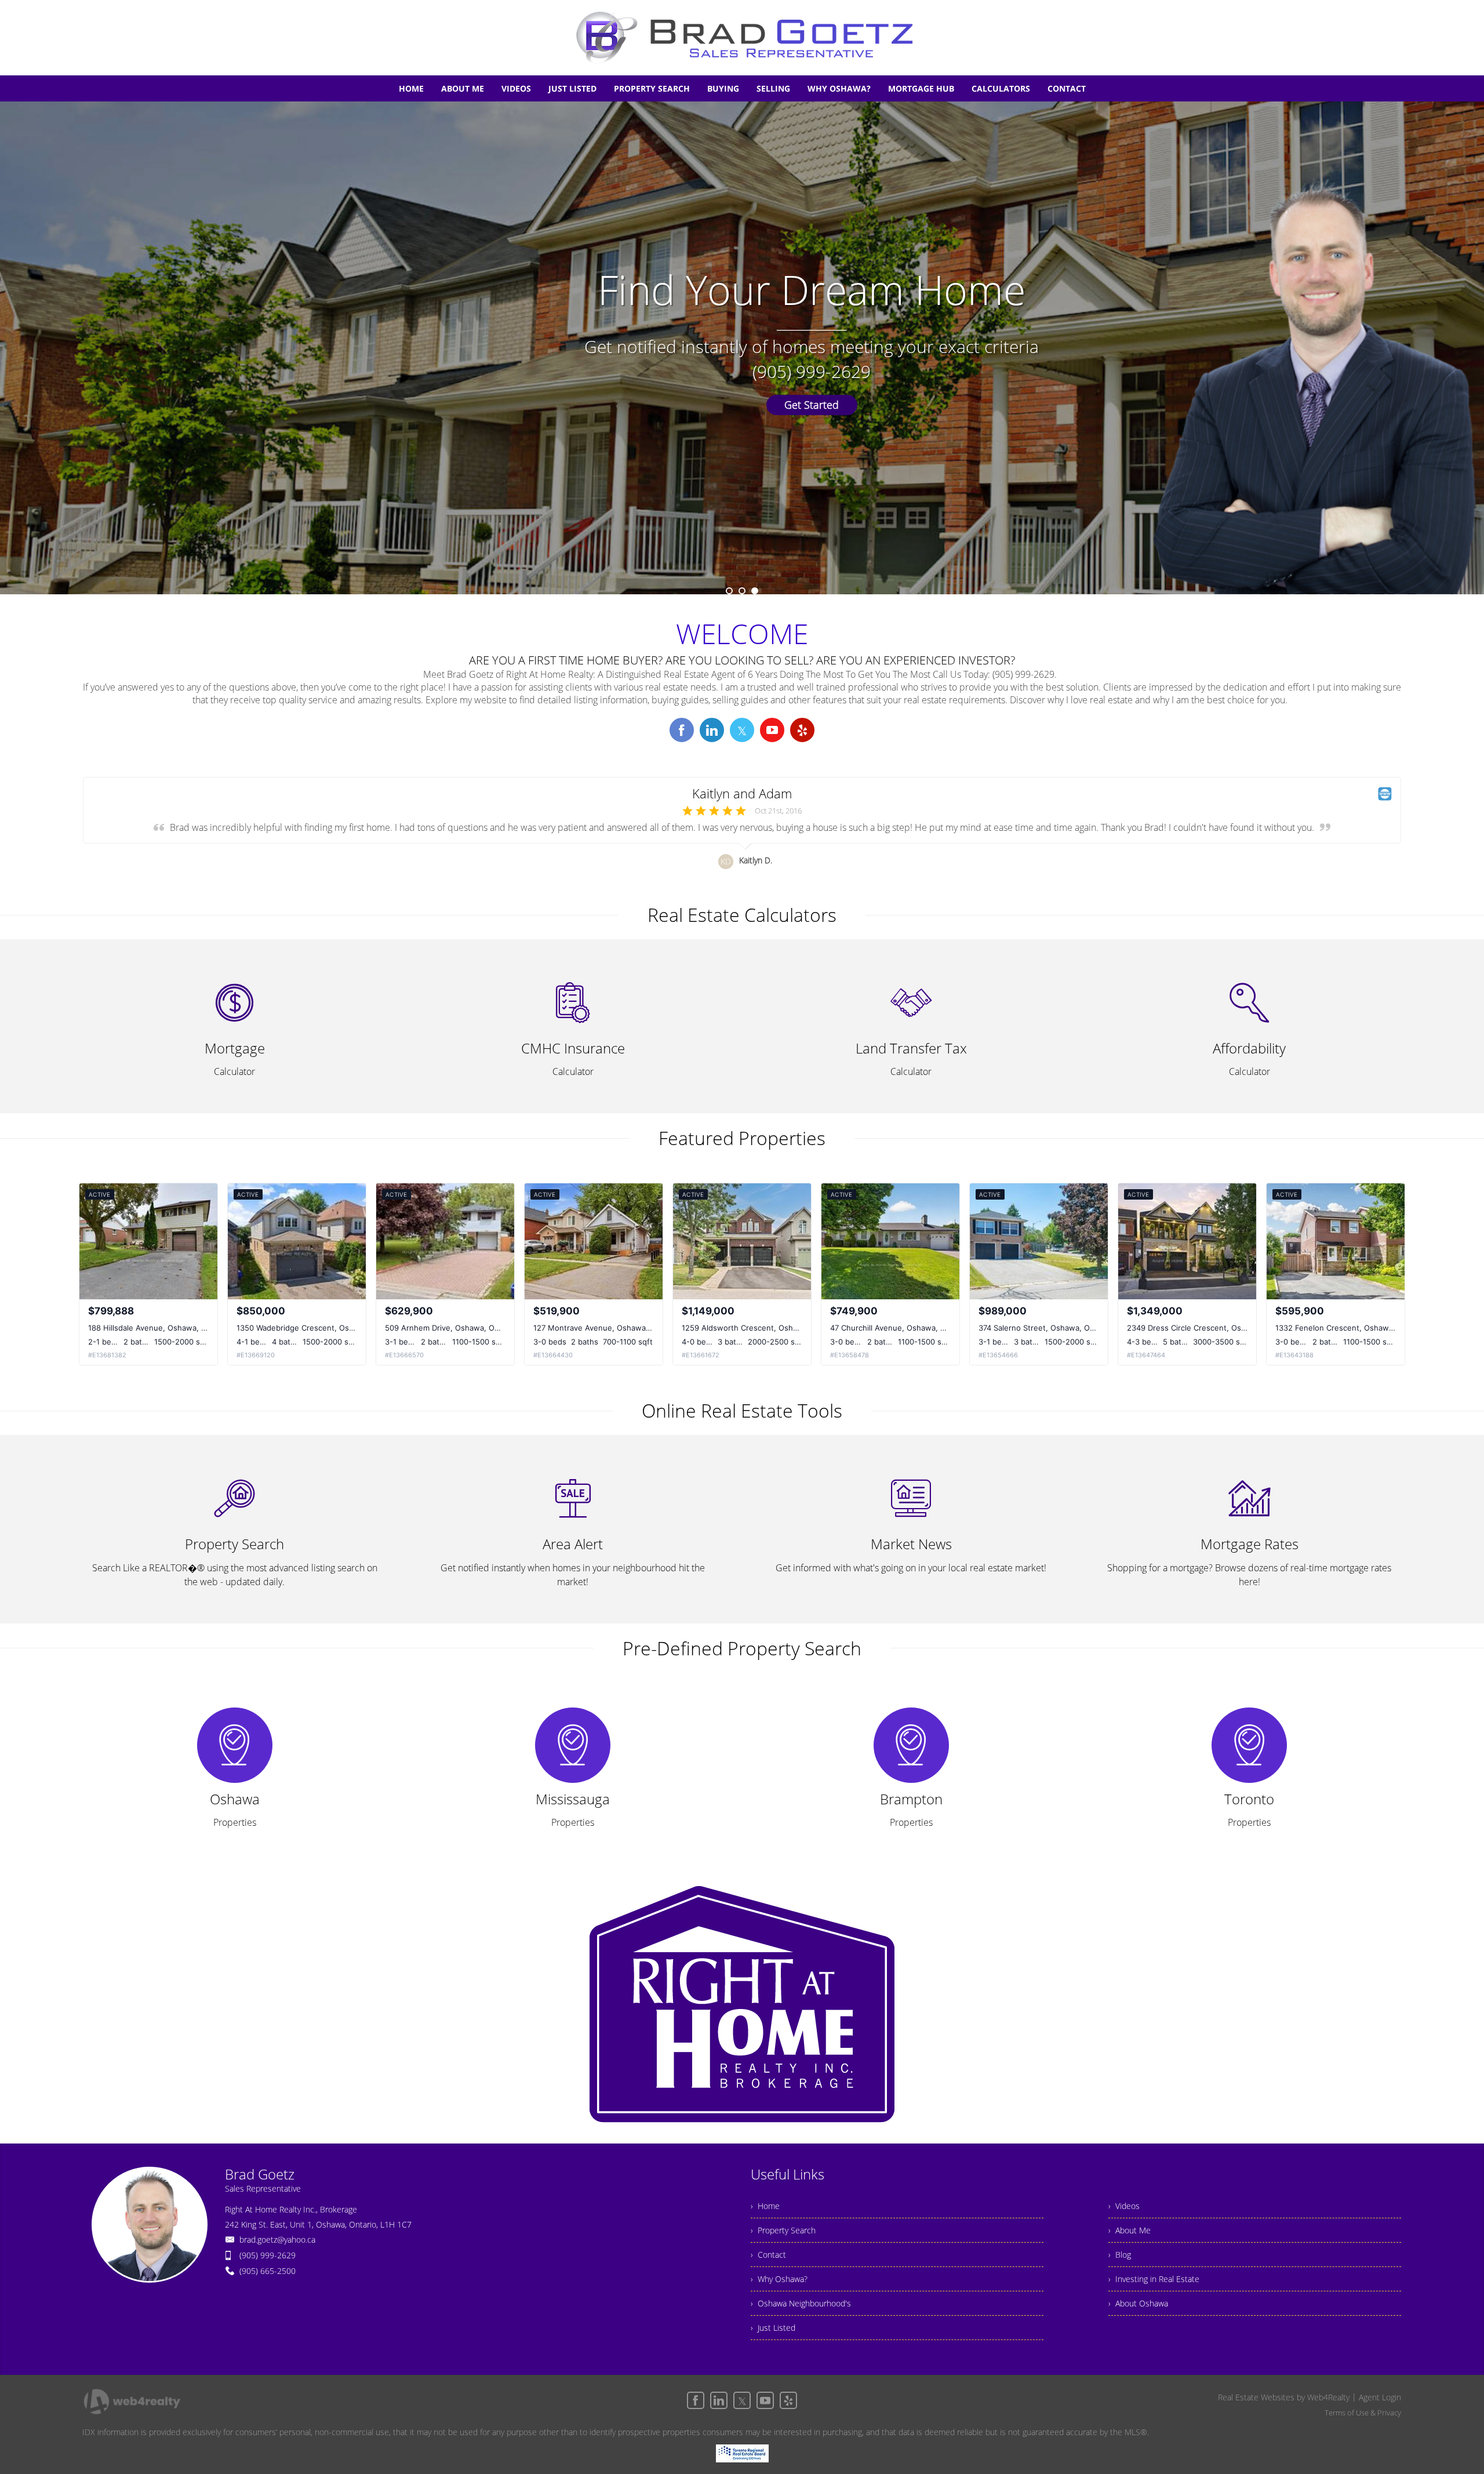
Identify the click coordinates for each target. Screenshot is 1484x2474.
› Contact (768, 2255)
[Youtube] (765, 2400)
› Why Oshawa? (779, 2279)
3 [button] (755, 591)
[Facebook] (696, 2400)
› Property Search (783, 2230)
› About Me (1130, 2230)
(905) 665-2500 (268, 2271)
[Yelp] (788, 2400)
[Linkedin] (719, 2400)
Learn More (742, 405)
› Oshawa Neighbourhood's (801, 2303)
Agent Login (1380, 2397)
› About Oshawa (1138, 2303)
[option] (742, 348)
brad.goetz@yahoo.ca (277, 2239)
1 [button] (729, 591)
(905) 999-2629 (268, 2255)
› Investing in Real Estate (1154, 2279)
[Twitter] (742, 2400)
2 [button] (742, 591)
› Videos (1124, 2206)
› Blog (1120, 2255)
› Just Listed (773, 2328)
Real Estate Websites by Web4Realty (1284, 2397)
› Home (765, 2206)
